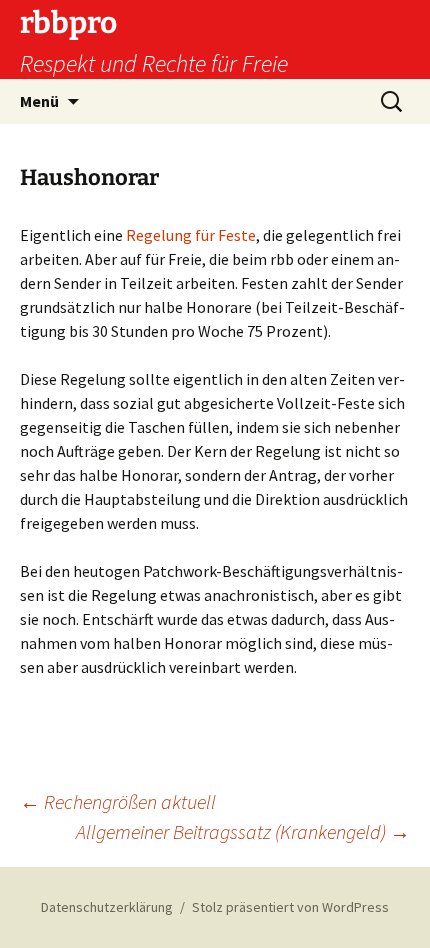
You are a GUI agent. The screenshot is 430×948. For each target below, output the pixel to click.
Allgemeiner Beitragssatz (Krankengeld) (243, 831)
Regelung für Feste (191, 235)
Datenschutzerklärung (107, 907)
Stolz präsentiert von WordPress (290, 907)
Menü (39, 101)
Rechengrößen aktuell (118, 801)
